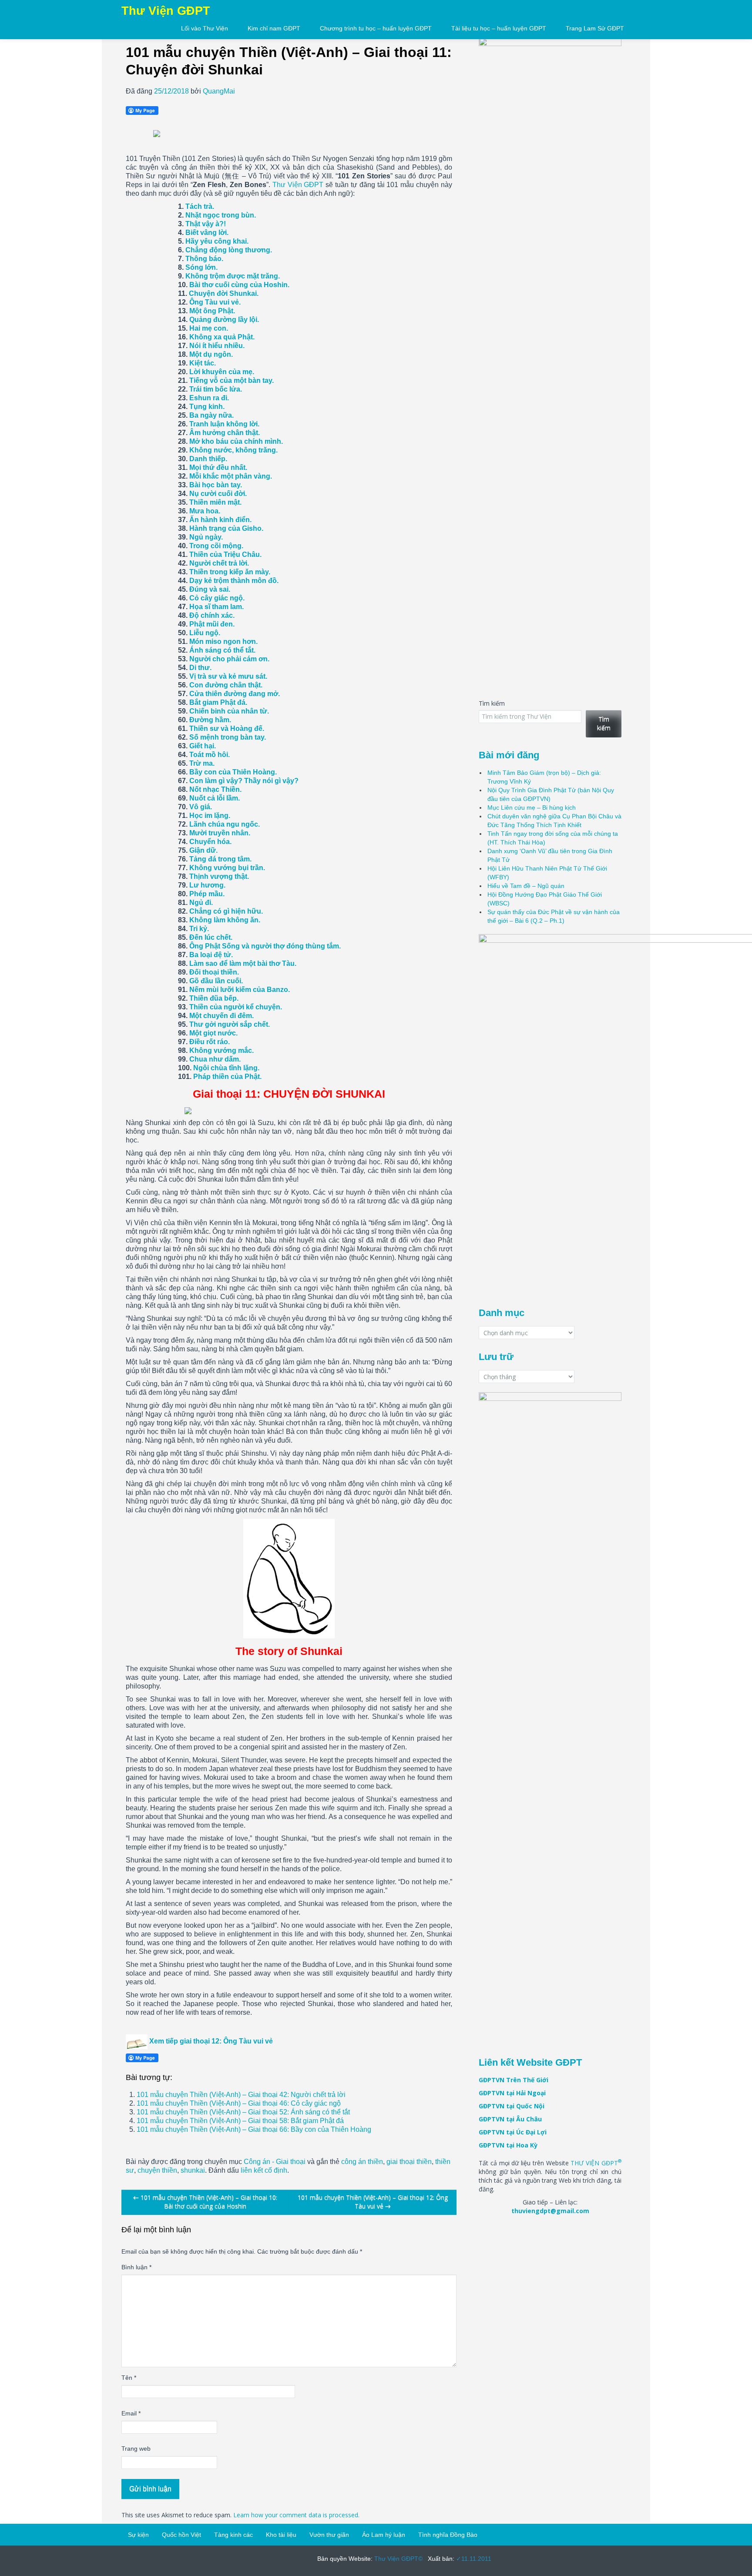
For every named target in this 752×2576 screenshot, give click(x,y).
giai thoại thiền (409, 2162)
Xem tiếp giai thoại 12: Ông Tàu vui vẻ (211, 2041)
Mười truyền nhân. (220, 833)
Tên (129, 2378)
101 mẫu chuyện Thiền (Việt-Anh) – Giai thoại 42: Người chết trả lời (241, 2095)
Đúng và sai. (210, 589)
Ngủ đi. (201, 903)
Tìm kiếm (492, 703)
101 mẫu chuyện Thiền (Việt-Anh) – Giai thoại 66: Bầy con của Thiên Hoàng (254, 2129)
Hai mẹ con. (209, 328)
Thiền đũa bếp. (214, 998)
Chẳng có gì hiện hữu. (226, 911)
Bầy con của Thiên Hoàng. (233, 772)
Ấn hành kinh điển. (220, 520)
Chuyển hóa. (210, 842)
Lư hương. (207, 885)
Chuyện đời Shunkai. (224, 293)
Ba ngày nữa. (211, 415)
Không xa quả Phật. (222, 337)
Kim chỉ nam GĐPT (274, 28)
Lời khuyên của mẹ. (222, 372)
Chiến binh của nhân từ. (229, 711)
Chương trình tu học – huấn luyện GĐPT (376, 28)
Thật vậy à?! (206, 224)
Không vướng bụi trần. (227, 868)
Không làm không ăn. (225, 920)
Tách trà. (200, 206)
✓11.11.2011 (473, 2559)
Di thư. (200, 668)
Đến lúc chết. (211, 937)
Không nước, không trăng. (233, 450)
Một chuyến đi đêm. (222, 1016)
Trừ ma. (202, 763)
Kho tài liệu (281, 2535)
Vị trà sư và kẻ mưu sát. (228, 676)
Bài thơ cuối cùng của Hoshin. (239, 285)
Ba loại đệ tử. (211, 955)
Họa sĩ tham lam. (217, 607)
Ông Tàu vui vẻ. (215, 302)
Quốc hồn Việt (181, 2535)
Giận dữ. (203, 850)
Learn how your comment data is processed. (296, 2515)
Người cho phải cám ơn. (229, 659)
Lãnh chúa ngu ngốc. (225, 824)
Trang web (136, 2449)
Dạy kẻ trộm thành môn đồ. (234, 581)
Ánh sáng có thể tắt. (222, 650)
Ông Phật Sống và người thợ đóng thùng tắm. (265, 946)
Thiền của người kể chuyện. (236, 1007)
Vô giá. (201, 807)
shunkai (193, 2170)
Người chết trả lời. (219, 563)
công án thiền (362, 2162)
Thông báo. (204, 259)
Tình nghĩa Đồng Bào (448, 2535)
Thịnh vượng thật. (219, 876)
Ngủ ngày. (206, 537)
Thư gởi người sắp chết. (230, 1024)
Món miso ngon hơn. (223, 641)
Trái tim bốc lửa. (216, 389)
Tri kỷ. (199, 929)
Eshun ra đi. (209, 398)
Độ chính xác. (212, 615)
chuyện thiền (157, 2170)
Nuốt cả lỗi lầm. (215, 798)
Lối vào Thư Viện (205, 28)
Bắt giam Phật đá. (218, 702)
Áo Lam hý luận (384, 2535)
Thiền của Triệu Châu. (225, 554)
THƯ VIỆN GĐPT (596, 2163)
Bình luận (136, 2267)
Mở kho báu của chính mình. (236, 441)
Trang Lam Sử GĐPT (595, 28)
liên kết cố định (264, 2170)
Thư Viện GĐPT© (398, 2559)
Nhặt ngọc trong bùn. (221, 215)
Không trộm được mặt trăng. (233, 276)
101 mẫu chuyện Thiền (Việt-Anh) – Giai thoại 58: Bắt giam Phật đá (240, 2121)
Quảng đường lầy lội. (224, 320)
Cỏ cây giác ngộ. (217, 598)
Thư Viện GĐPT (298, 185)
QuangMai (219, 91)
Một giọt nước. (213, 1033)
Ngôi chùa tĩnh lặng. (226, 1068)
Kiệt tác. (203, 363)
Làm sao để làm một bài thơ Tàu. (243, 963)
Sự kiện (138, 2535)
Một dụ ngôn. (211, 354)
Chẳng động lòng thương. (229, 250)
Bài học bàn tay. (216, 485)
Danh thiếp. (208, 459)
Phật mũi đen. (212, 624)
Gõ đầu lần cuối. (216, 981)
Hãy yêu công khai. (217, 241)
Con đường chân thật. (226, 685)
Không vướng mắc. (222, 1050)
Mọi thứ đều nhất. (218, 467)
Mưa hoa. (205, 511)
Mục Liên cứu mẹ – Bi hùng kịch (532, 807)
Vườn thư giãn (329, 2535)
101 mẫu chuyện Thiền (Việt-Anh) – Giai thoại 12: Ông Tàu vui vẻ (373, 2202)
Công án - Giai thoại (275, 2162)
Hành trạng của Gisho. (226, 528)
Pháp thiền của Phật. (227, 1077)
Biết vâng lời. (207, 233)
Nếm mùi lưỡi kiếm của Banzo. (240, 990)
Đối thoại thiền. (214, 972)
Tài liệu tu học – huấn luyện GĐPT (499, 28)
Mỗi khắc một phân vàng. (231, 476)
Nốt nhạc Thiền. (215, 789)
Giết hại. (203, 746)
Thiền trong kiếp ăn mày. (230, 572)
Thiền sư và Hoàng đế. (227, 729)
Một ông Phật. (212, 311)
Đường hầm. (210, 720)
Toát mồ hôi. (210, 755)
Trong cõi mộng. (216, 546)
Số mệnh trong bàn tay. (228, 737)
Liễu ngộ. (205, 633)
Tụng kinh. (207, 407)
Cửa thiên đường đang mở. (235, 694)
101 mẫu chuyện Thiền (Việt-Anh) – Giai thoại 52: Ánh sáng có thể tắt (243, 2112)
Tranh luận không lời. (224, 424)
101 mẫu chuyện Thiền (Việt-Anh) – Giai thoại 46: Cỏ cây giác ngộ (239, 2103)
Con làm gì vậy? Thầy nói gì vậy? (244, 781)
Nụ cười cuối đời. (218, 494)
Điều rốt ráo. (210, 1042)
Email (131, 2413)
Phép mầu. (207, 894)
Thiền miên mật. (215, 502)
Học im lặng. (210, 816)
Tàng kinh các (233, 2535)
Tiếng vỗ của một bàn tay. (232, 380)
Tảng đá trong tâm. (220, 859)
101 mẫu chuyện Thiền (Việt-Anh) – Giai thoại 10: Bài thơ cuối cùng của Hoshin (205, 2202)
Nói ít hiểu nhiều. (217, 346)
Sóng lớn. (201, 267)
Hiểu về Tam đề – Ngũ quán (526, 886)
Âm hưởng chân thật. (225, 433)
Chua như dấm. (215, 1059)
